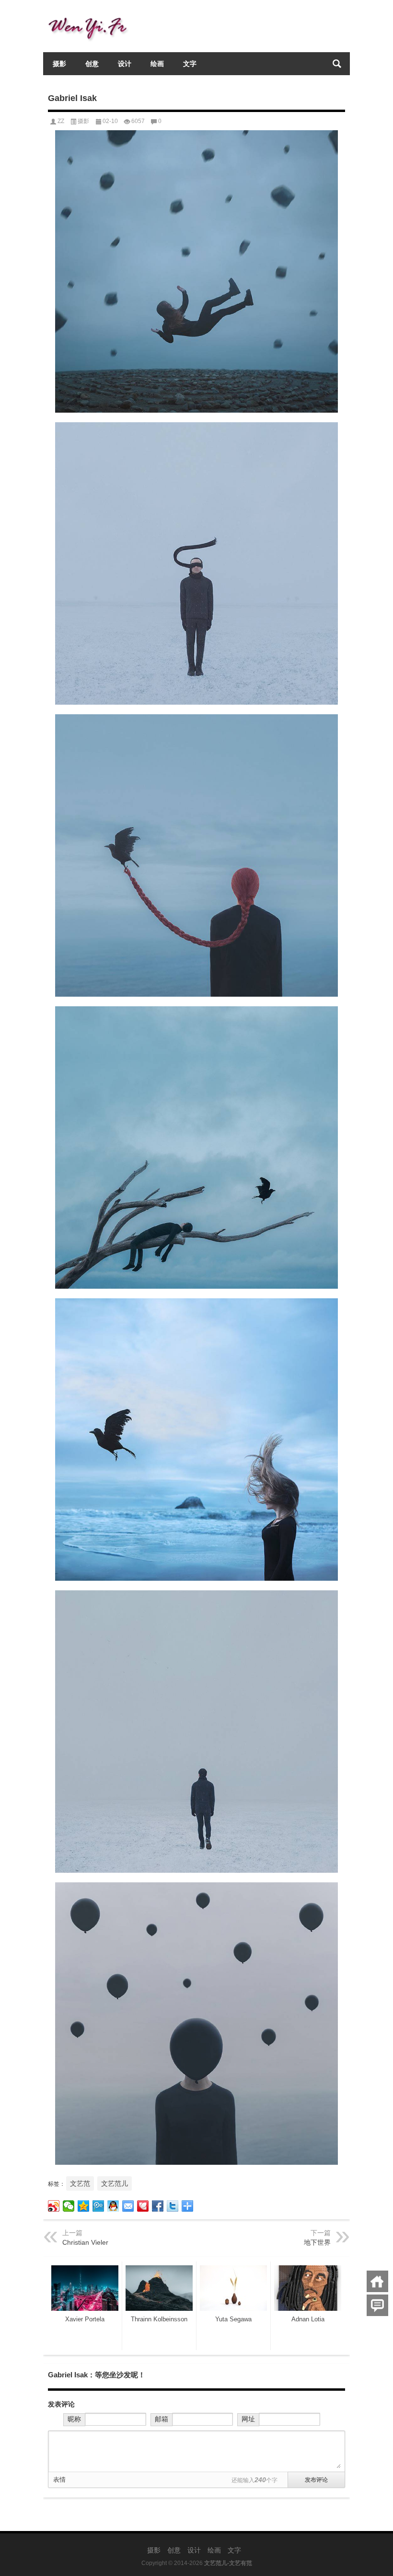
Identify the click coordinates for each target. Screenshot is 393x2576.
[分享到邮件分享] (128, 2206)
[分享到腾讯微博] (98, 2206)
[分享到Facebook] (158, 2206)
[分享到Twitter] (173, 2206)
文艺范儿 (115, 2183)
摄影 (59, 64)
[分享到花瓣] (143, 2206)
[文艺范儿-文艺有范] (91, 13)
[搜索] (337, 64)
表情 (59, 2480)
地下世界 (317, 2242)
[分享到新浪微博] (54, 2206)
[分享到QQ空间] (84, 2206)
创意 (92, 64)
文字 (190, 64)
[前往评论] (377, 2305)
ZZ (61, 121)
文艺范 (80, 2183)
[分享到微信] (69, 2206)
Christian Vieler (85, 2242)
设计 (125, 64)
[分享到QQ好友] (113, 2206)
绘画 (157, 64)
